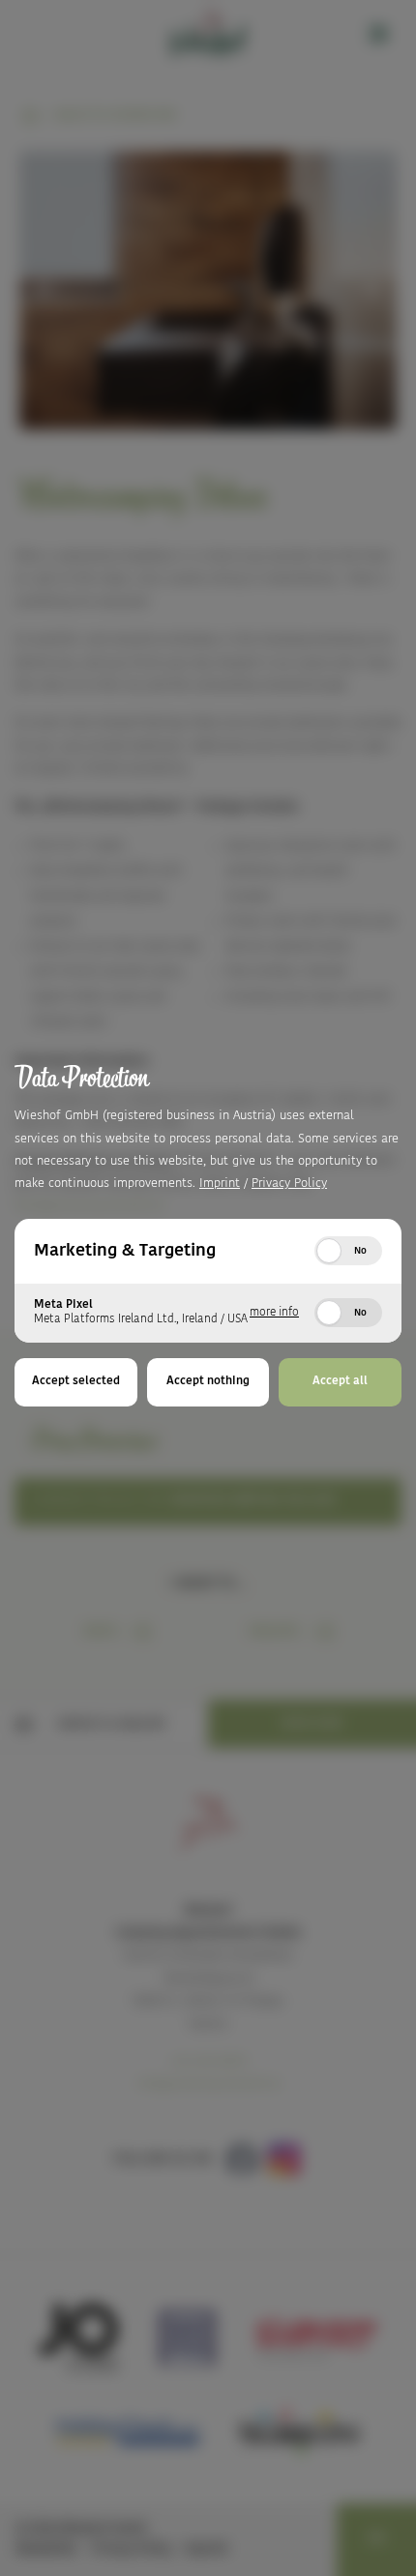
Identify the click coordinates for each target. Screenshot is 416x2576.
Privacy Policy (289, 1184)
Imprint (220, 1184)
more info (274, 1313)
